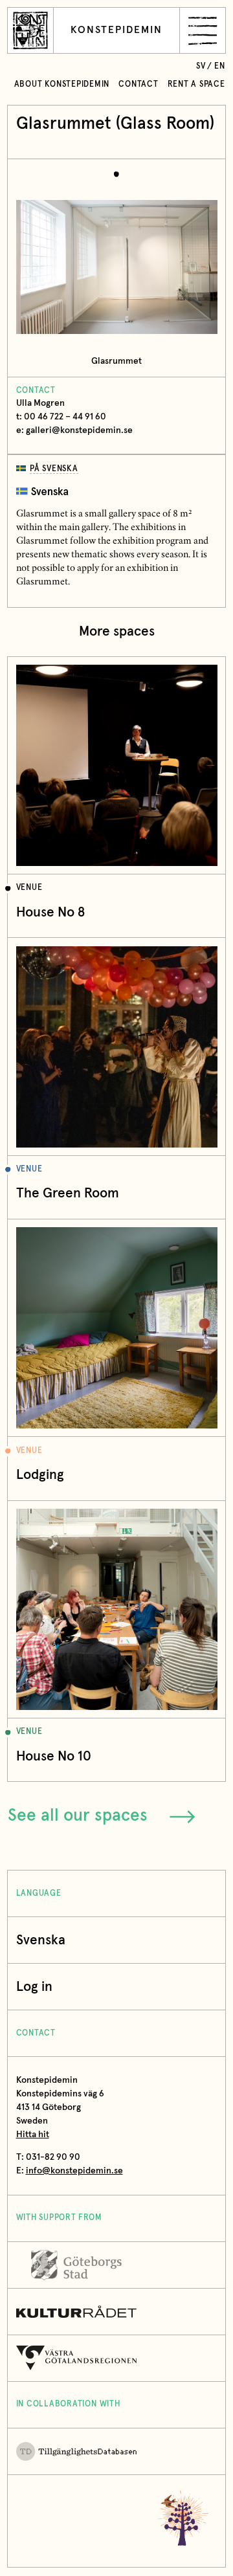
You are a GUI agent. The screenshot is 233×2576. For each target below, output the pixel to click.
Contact (138, 84)
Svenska (41, 1940)
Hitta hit (33, 2135)
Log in (34, 1987)
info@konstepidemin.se (74, 2171)
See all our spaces (78, 1816)
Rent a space (196, 84)
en (220, 66)
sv (201, 66)
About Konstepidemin (62, 84)
